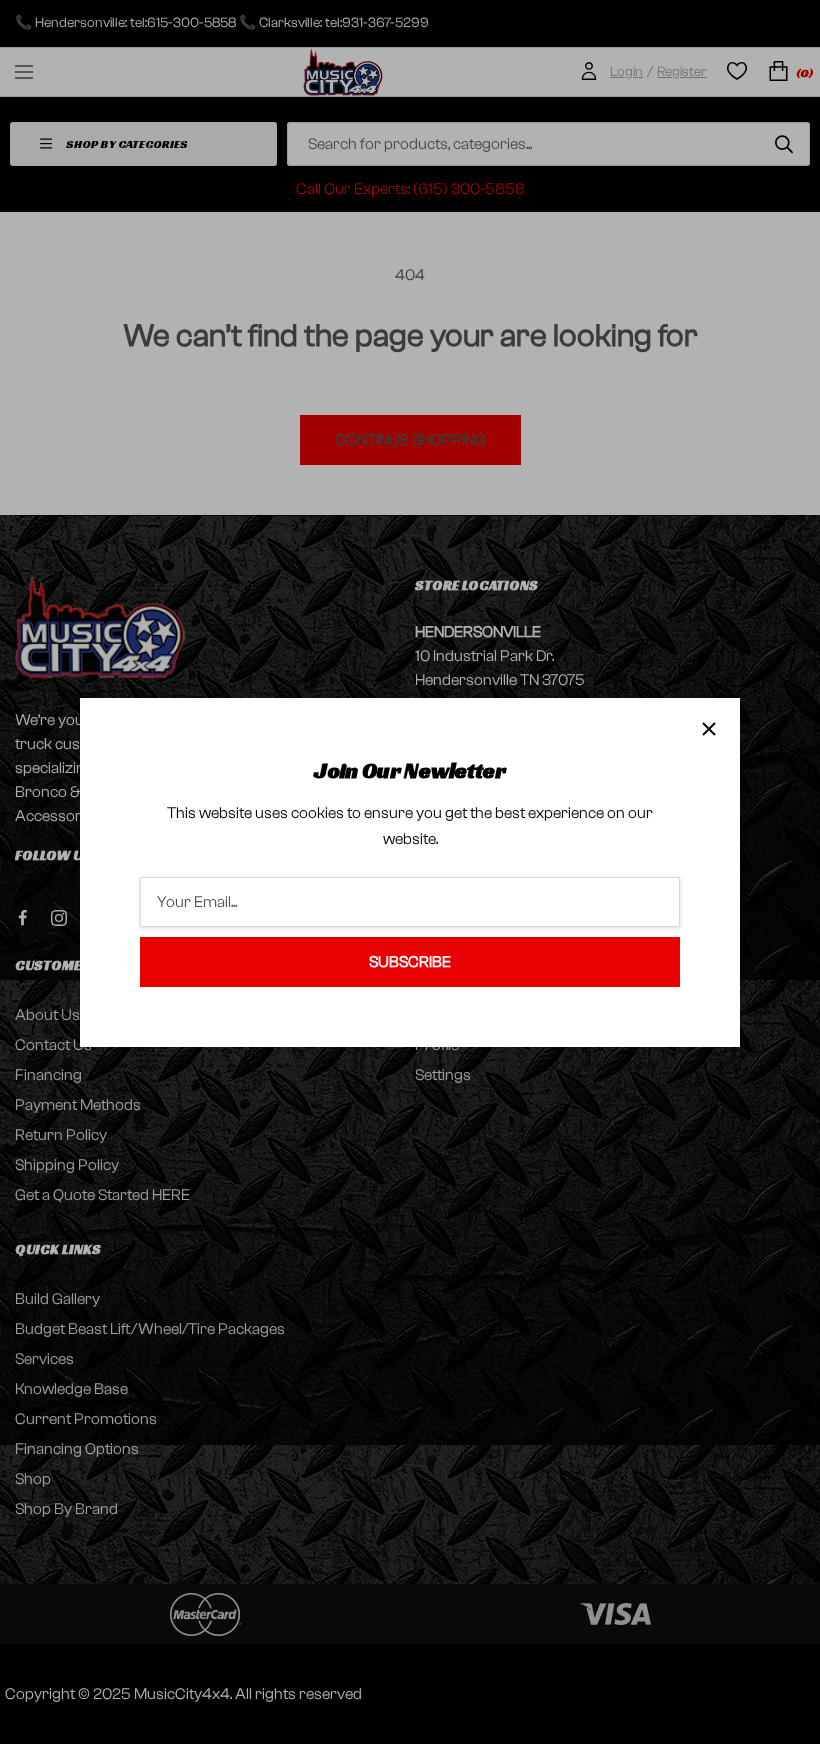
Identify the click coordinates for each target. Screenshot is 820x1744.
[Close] (709, 729)
